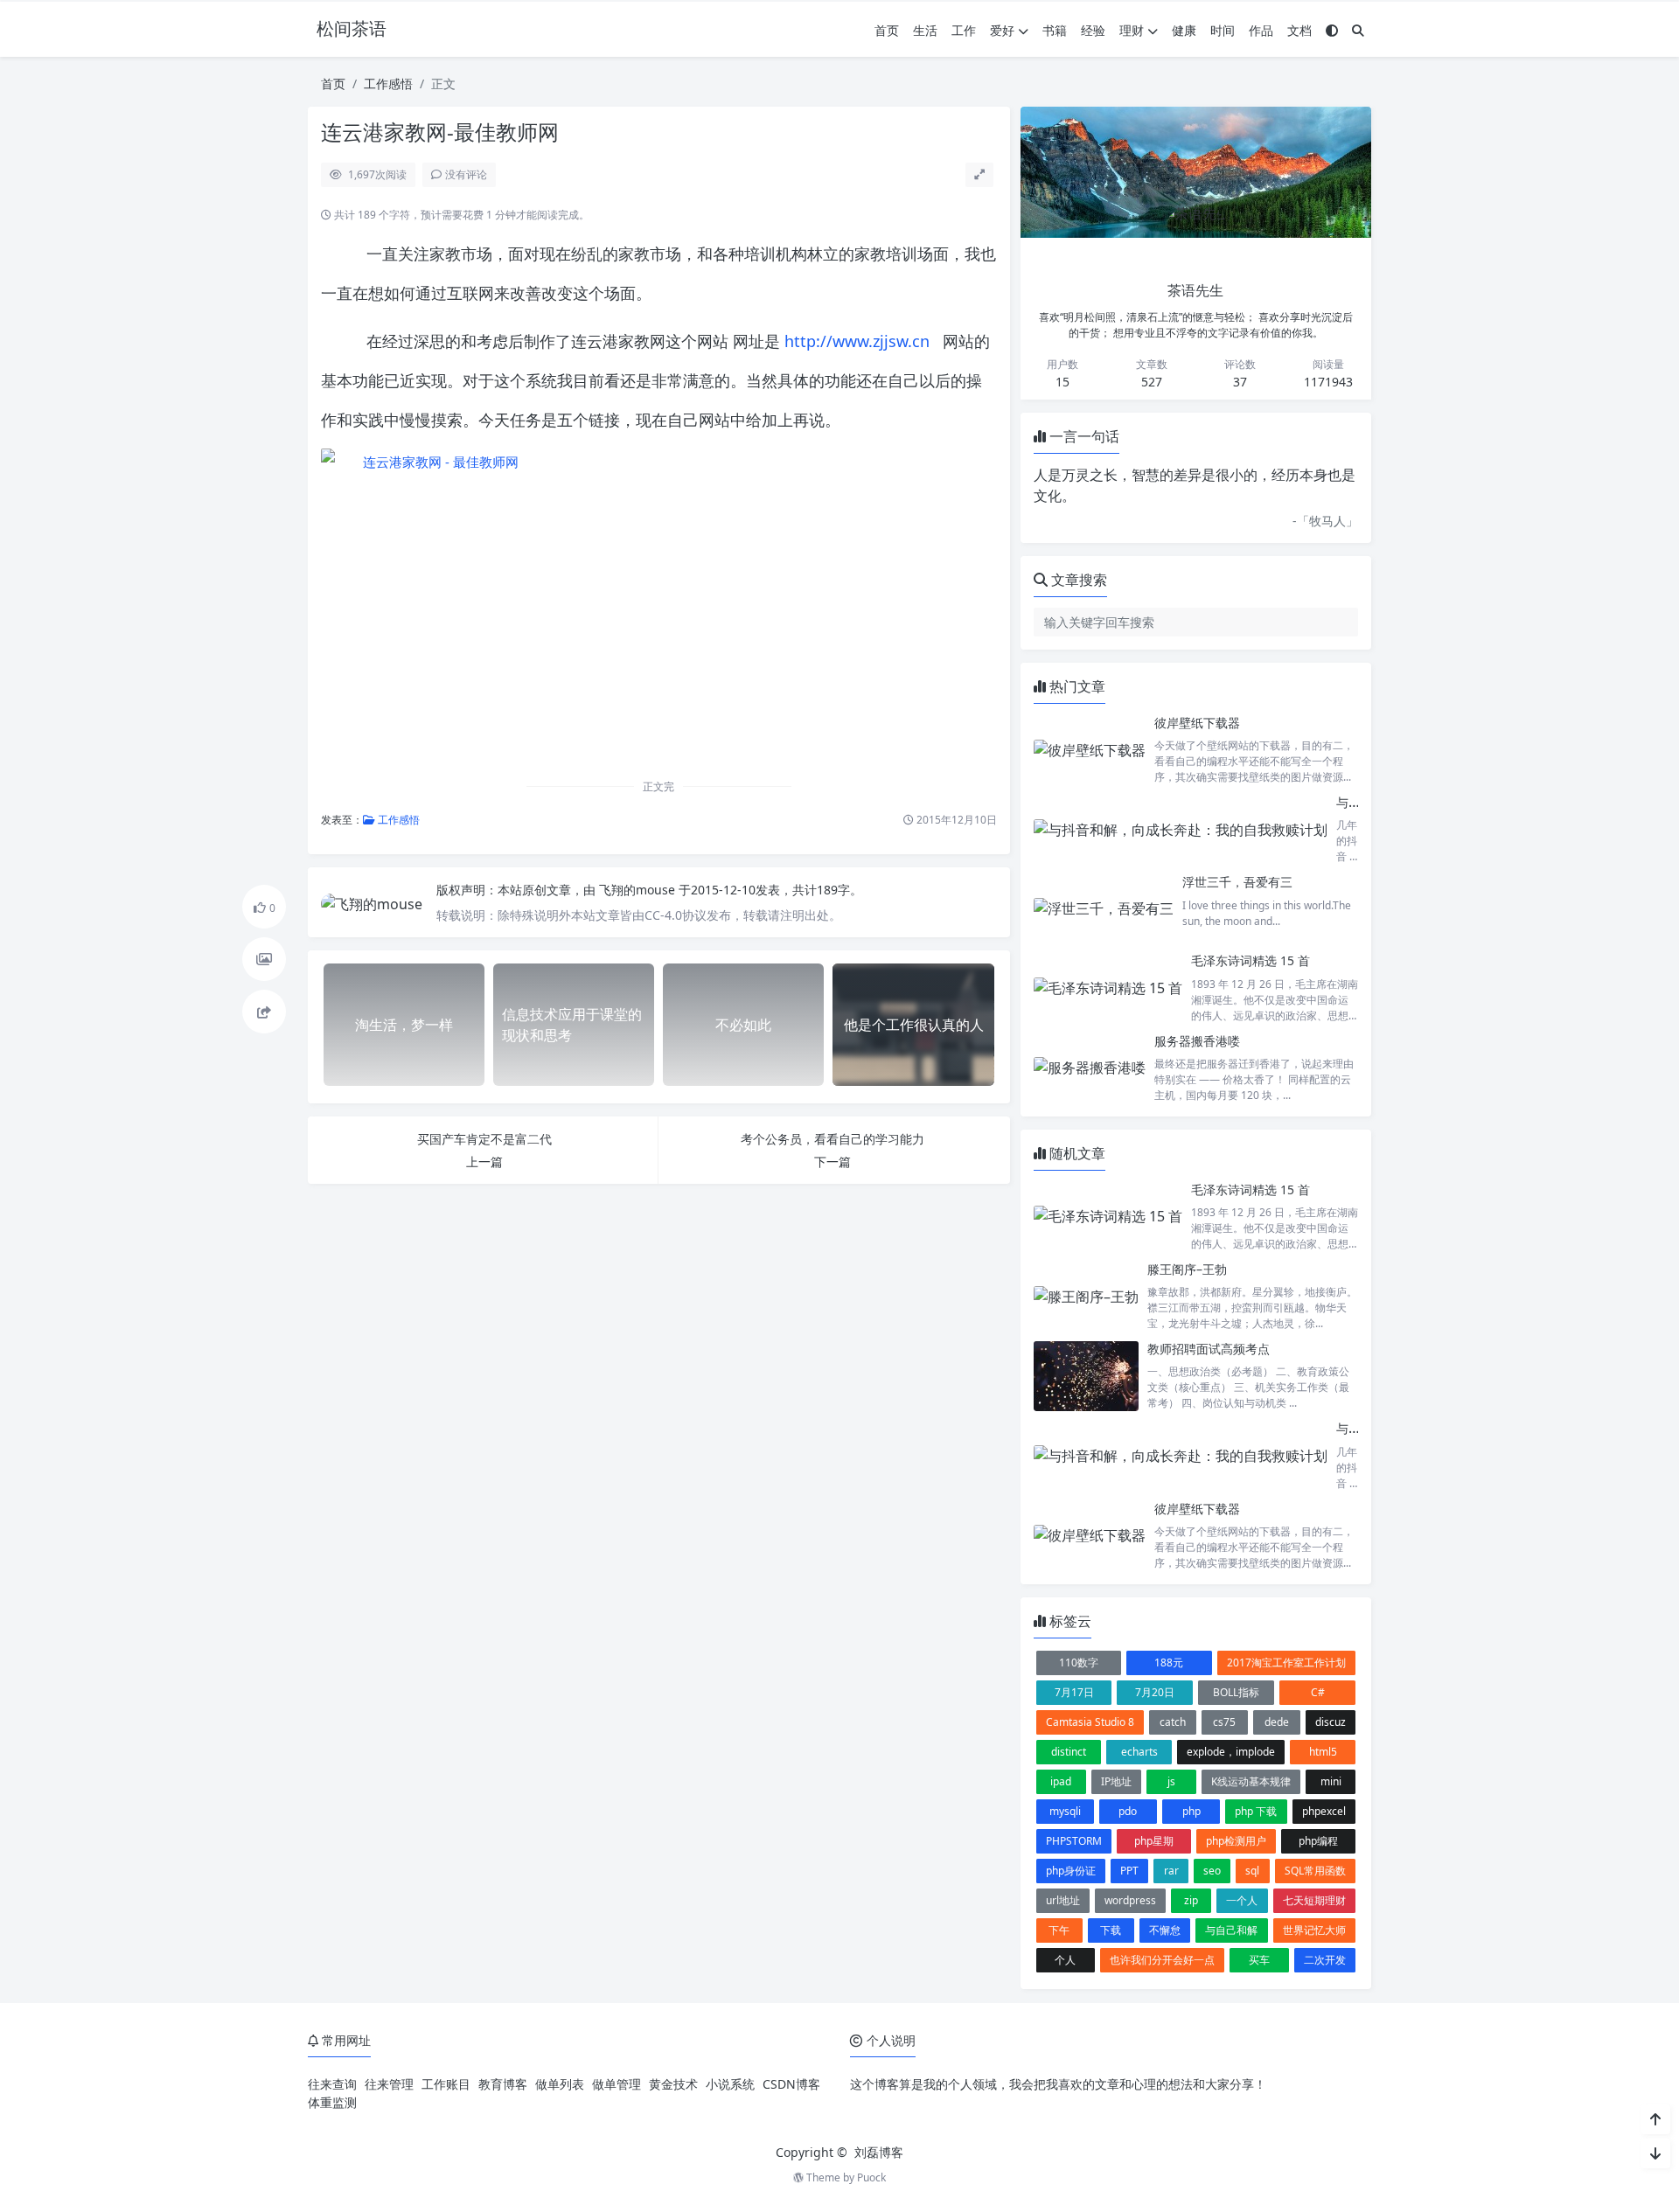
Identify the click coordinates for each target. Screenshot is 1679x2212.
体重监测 (332, 2102)
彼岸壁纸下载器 (1197, 723)
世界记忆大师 (1314, 1930)
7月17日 (1074, 1692)
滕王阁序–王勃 (1187, 1269)
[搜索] (1358, 30)
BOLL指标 (1236, 1692)
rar (1171, 1871)
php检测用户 (1236, 1841)
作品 (1261, 30)
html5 (1323, 1752)
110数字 (1079, 1662)
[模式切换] (1332, 30)
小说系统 (730, 2084)
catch (1173, 1722)
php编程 (1318, 1841)
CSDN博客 (791, 2084)
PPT (1129, 1871)
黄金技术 (673, 2084)
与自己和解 (1231, 1930)
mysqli (1065, 1811)
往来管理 (389, 2084)
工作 (964, 30)
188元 (1169, 1662)
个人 (1065, 1960)
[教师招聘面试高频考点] (1086, 1376)
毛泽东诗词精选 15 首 (1251, 960)
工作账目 (446, 2084)
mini (1331, 1781)
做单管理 (617, 2084)
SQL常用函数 (1315, 1871)
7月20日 (1155, 1692)
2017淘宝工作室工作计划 (1286, 1662)
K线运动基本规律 (1251, 1781)
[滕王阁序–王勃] (1086, 1296)
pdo (1128, 1811)
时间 (1223, 30)
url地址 (1063, 1900)
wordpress (1130, 1900)
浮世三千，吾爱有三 (1237, 882)
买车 (1259, 1960)
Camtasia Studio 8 (1090, 1722)
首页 (887, 30)
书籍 (1055, 30)
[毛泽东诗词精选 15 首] (1108, 988)
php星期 (1154, 1841)
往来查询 (332, 2084)
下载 (1111, 1930)
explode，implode (1231, 1752)
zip (1191, 1900)
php (1191, 1811)
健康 (1184, 30)
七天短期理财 (1314, 1900)
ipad (1061, 1781)
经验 (1093, 30)
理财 (1132, 30)
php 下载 (1256, 1811)
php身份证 (1071, 1871)
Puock (871, 2177)
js (1171, 1781)
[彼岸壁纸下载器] (1090, 750)
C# (1318, 1692)
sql (1252, 1871)
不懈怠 (1165, 1930)
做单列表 (560, 2084)
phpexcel (1324, 1811)
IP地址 (1116, 1781)
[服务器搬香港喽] (1090, 1068)
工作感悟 (388, 83)
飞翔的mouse (639, 890)
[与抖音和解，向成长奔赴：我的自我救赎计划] (1181, 829)
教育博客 (503, 2084)
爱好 (1002, 30)
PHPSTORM (1074, 1841)
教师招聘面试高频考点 (1209, 1349)
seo (1212, 1871)
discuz (1331, 1722)
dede (1277, 1722)
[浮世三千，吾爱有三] (1104, 908)
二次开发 (1325, 1960)
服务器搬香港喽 (1197, 1041)
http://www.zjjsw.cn (857, 341)
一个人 (1242, 1900)
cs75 (1224, 1722)
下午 (1059, 1930)
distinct (1069, 1752)
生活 (925, 30)
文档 (1299, 30)
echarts (1139, 1752)
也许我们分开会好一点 (1162, 1960)
